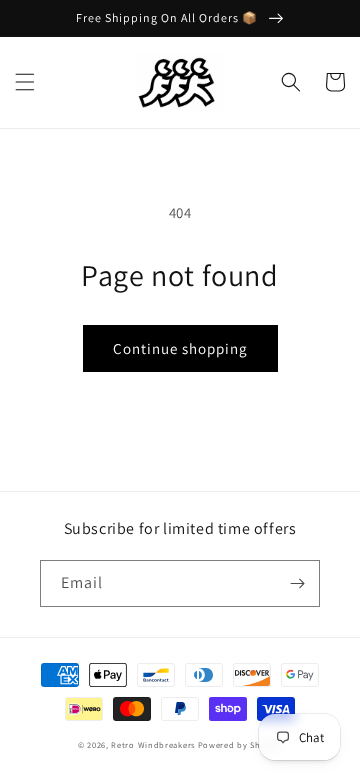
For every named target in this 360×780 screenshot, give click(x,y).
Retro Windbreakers (153, 744)
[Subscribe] (297, 583)
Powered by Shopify (240, 744)
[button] (25, 82)
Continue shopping (180, 348)
